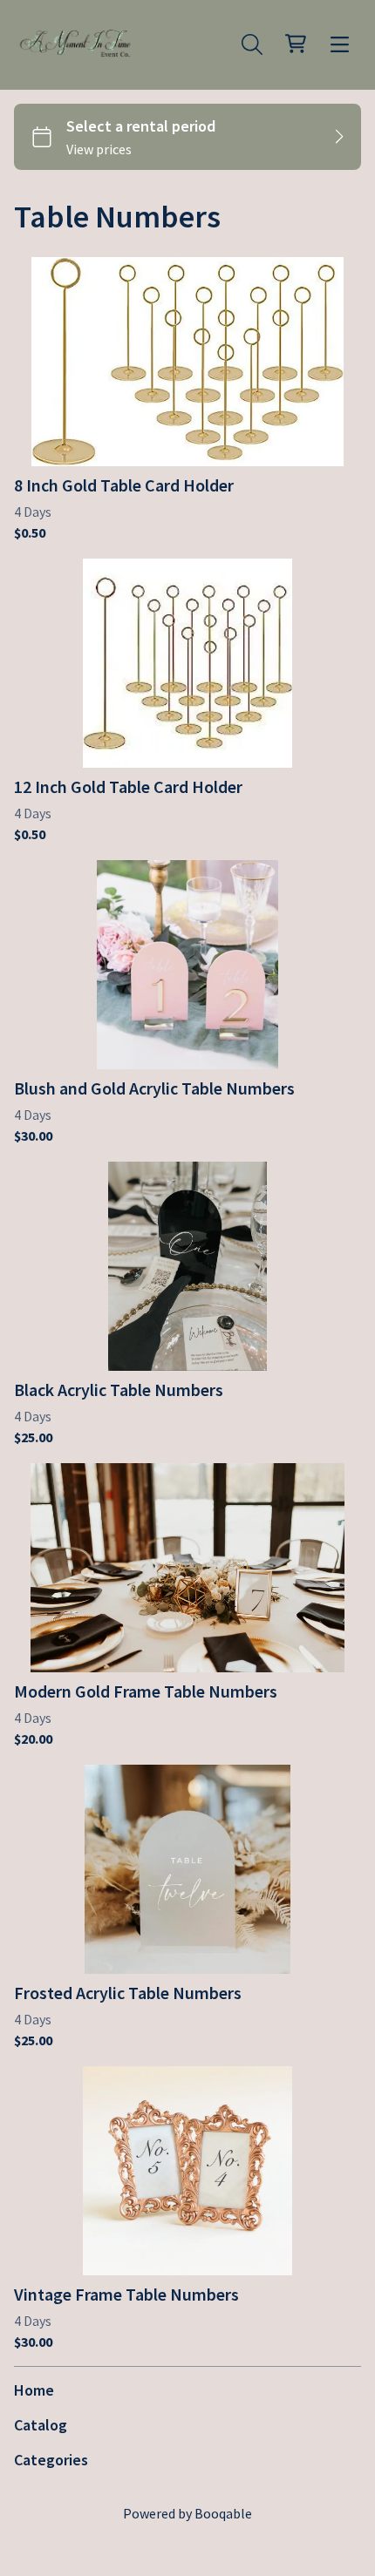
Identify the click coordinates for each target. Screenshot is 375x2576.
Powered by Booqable (187, 2513)
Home (34, 2390)
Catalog (41, 2425)
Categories (51, 2460)
